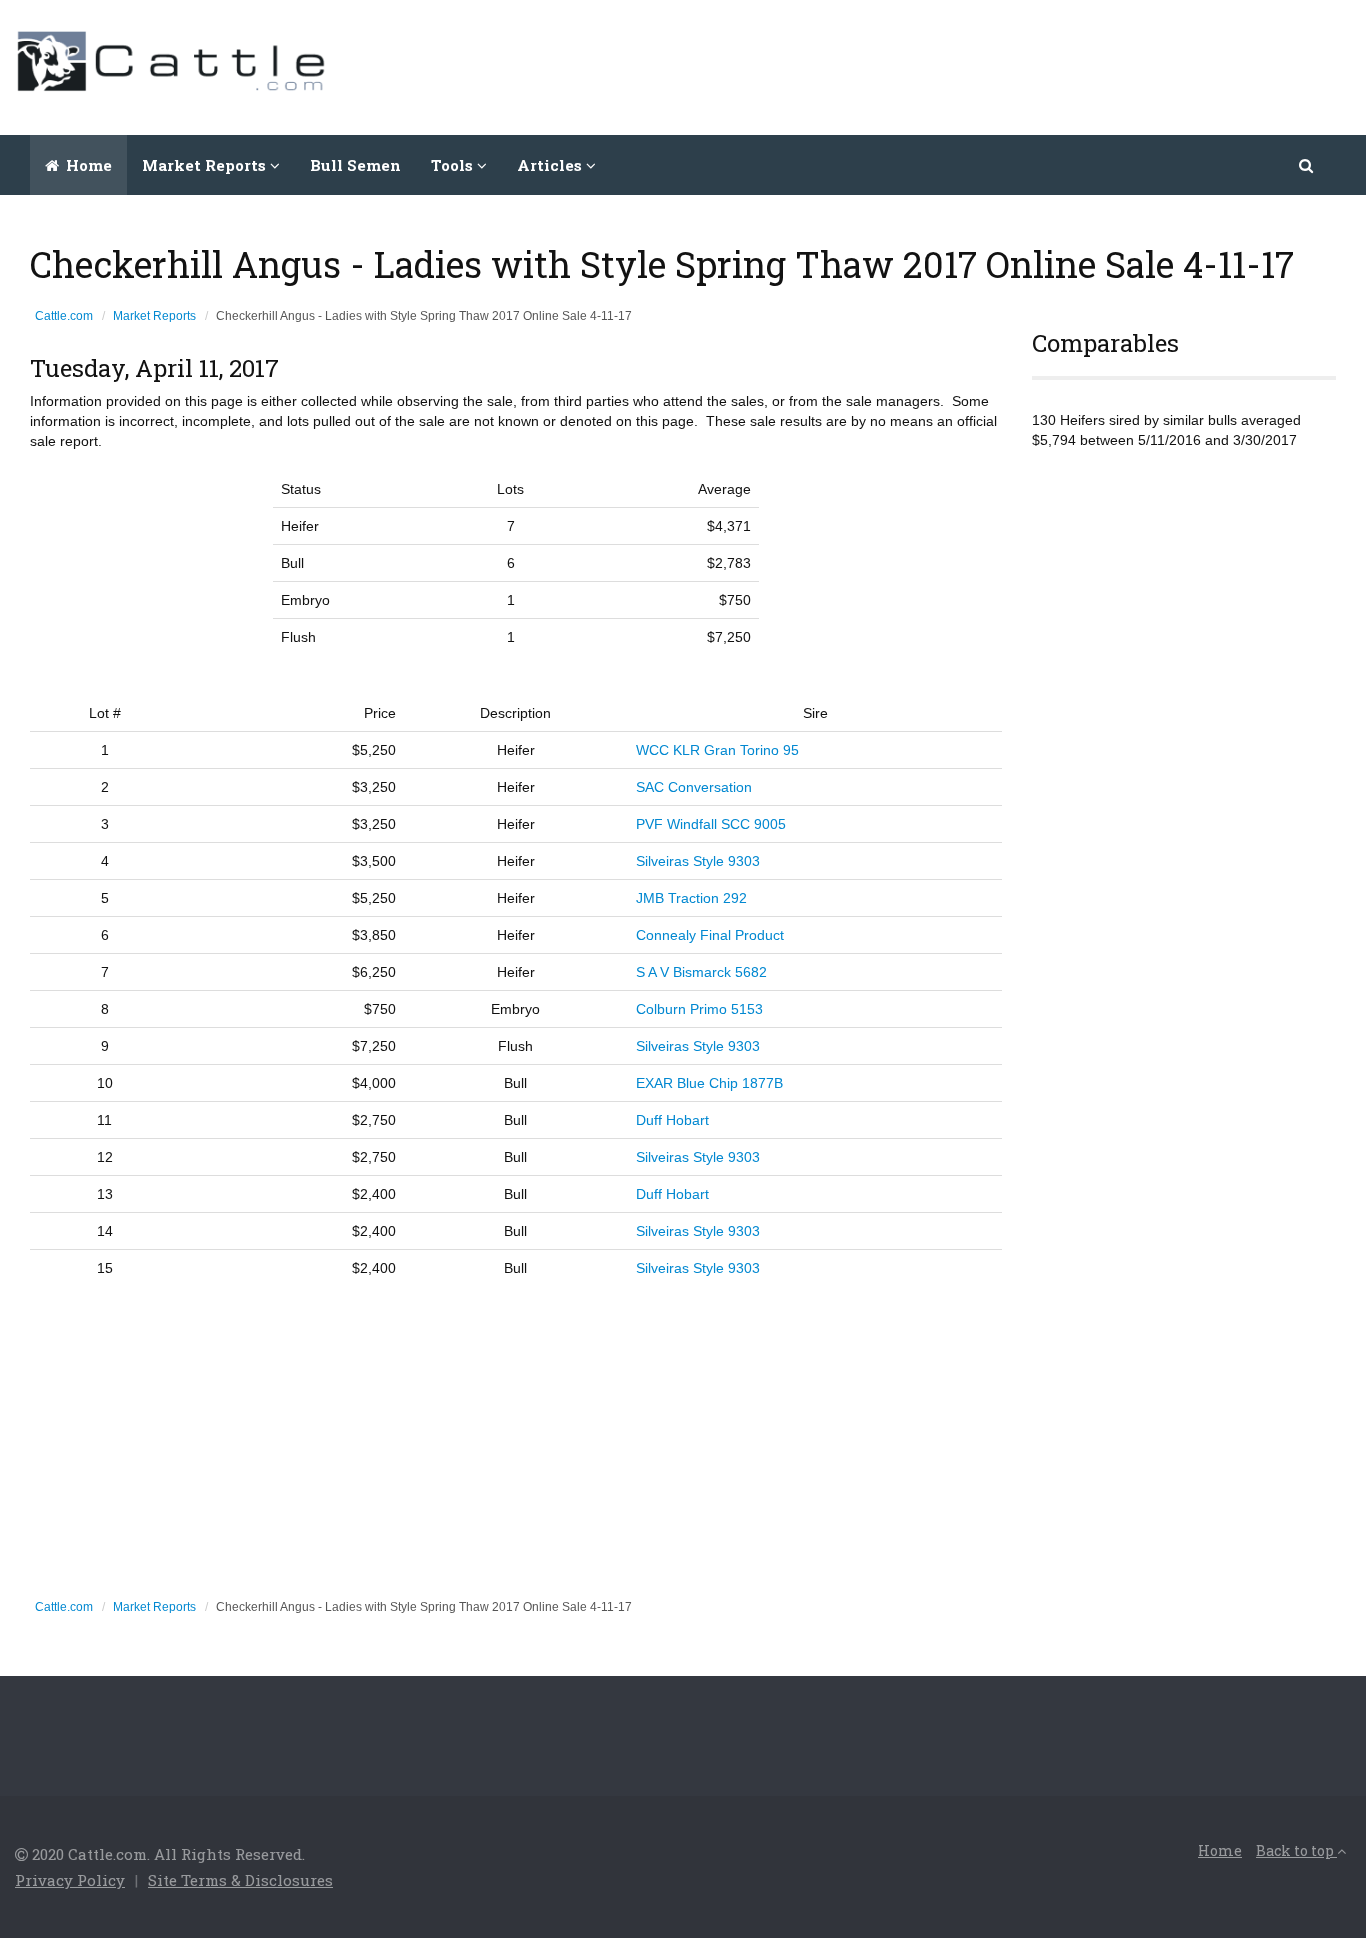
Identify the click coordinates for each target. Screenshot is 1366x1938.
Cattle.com (64, 316)
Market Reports (154, 316)
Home (87, 165)
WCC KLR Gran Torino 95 (717, 750)
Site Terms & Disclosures (240, 1880)
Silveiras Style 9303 (698, 861)
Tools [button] (454, 165)
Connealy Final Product (710, 935)
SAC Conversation (694, 787)
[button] (1307, 165)
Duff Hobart (672, 1120)
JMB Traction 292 (691, 898)
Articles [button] (551, 165)
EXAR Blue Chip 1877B (709, 1083)
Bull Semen (355, 165)
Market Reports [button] (206, 165)
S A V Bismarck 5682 (701, 972)
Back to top (1296, 1850)
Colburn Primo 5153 (699, 1009)
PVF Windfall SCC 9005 (711, 824)
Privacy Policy (70, 1880)
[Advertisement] (987, 65)
